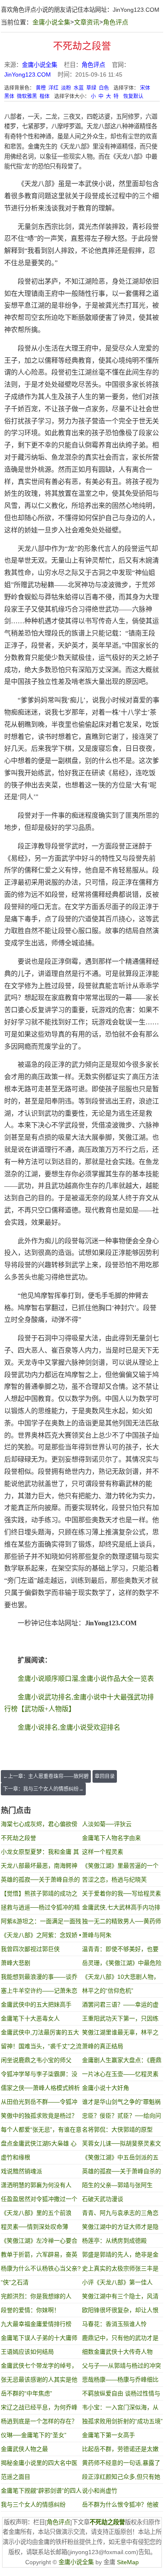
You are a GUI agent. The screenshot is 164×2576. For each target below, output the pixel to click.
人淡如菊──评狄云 (107, 1824)
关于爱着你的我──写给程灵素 (122, 1893)
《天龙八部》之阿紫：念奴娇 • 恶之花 (41, 1937)
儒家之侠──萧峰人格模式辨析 (40, 2088)
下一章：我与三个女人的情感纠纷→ (43, 1789)
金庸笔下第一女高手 (108, 2435)
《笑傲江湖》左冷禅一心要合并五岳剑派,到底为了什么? (39, 2242)
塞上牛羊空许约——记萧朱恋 (39, 1991)
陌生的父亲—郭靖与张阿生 (117, 2185)
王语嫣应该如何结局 (27, 2352)
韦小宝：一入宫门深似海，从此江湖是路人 (120, 2409)
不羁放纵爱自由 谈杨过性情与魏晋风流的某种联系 (121, 2395)
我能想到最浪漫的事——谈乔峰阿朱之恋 (39, 1979)
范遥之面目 (16, 2477)
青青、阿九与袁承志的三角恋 (120, 2213)
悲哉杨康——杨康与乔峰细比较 (120, 2381)
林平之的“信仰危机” (108, 1991)
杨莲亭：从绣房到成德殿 (114, 2241)
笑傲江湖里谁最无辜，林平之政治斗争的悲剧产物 (120, 2034)
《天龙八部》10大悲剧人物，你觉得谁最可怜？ (121, 1979)
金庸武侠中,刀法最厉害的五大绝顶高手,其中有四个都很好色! (41, 2034)
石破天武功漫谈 (103, 2199)
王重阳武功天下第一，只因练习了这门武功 (120, 2020)
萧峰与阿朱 (97, 1935)
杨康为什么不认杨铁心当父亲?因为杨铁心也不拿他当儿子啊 (41, 2270)
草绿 (91, 88)
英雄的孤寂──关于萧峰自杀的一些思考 (40, 1881)
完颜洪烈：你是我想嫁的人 (36, 2296)
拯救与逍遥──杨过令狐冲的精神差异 (40, 1909)
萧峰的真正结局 (103, 2046)
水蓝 (79, 88)
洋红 (53, 88)
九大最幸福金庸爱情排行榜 (36, 2324)
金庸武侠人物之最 (24, 2449)
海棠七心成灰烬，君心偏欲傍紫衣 (39, 1826)
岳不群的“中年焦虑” (26, 2393)
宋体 (145, 88)
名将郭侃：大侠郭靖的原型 (117, 2129)
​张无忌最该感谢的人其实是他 (39, 2379)
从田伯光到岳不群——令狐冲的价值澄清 (39, 2104)
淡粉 (66, 88)
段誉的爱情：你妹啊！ (30, 2310)
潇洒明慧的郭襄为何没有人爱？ (36, 2187)
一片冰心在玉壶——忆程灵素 (120, 2074)
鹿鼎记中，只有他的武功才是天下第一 (120, 2340)
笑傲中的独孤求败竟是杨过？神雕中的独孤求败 (39, 2117)
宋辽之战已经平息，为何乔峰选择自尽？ (39, 2409)
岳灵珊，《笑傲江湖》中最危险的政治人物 (122, 1965)
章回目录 (105, 1776)
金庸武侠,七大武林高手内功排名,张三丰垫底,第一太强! (121, 1909)
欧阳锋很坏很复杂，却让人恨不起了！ (120, 2312)
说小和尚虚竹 (100, 2491)
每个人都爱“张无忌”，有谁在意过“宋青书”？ (41, 2131)
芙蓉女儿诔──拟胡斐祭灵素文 (122, 2143)
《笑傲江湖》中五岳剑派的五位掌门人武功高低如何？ (120, 2159)
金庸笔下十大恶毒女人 (30, 2018)
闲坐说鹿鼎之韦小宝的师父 (36, 2060)
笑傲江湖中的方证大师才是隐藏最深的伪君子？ (120, 2229)
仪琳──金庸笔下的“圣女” (34, 2435)
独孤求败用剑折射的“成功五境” (122, 2421)
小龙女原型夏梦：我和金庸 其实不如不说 (40, 1854)
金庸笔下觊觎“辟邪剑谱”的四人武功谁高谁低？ (41, 2492)
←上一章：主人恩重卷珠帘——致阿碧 (46, 1776)
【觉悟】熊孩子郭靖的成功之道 (39, 1895)
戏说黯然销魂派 (21, 2171)
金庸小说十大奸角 (106, 2088)
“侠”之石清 (15, 2282)
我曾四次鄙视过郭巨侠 (30, 1949)
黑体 (9, 96)
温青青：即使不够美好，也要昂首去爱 (120, 1951)
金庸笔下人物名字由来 (111, 1838)
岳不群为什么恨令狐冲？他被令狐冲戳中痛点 (120, 2506)
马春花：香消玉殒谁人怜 (114, 2324)
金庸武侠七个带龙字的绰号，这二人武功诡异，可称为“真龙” (41, 2367)
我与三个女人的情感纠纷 (33, 2504)
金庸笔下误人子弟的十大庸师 (39, 2338)
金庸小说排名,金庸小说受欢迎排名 (69, 1727)
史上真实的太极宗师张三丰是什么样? (120, 2270)
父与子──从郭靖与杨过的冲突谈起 (122, 2367)
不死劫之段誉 (19, 1838)
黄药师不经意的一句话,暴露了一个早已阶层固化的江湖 (121, 2465)
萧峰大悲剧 (16, 1963)
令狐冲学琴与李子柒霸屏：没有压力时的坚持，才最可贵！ (39, 2076)
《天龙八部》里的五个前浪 (36, 2213)
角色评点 (116, 22)
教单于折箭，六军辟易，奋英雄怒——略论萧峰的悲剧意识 (39, 2256)
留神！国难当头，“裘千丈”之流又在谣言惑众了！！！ (41, 2048)
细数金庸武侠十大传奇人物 (117, 2352)
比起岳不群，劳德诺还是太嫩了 (120, 2451)
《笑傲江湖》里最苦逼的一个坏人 (120, 1868)
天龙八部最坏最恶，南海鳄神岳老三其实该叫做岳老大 (39, 1868)
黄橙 (41, 88)
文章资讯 (87, 22)
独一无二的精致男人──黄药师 (122, 1921)
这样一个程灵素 (103, 1852)
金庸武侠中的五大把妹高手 (36, 2004)
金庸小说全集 (51, 22)
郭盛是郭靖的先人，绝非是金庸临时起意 (120, 2256)
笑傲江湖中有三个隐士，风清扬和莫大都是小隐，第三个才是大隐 (120, 2298)
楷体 (45, 96)
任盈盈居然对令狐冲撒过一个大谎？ (39, 2201)
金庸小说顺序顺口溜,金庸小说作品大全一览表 (86, 1679)
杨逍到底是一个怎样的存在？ (39, 2421)
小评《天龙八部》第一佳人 (117, 2282)
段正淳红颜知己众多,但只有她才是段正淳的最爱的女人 (121, 2479)
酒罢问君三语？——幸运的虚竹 (120, 2006)
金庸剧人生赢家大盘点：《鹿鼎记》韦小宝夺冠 (122, 2062)
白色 (104, 88)
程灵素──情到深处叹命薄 (34, 2227)
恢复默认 (133, 96)
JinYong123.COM (136, 10)
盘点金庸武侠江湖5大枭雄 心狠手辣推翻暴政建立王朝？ (39, 2145)
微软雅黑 (27, 96)
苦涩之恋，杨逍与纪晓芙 (114, 1879)
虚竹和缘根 (16, 2157)
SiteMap (128, 2562)
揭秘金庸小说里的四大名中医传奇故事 (39, 2465)
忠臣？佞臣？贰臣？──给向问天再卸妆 (122, 2117)
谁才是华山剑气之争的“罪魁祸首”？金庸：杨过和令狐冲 (121, 2104)
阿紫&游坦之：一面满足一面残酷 (41, 1923)
